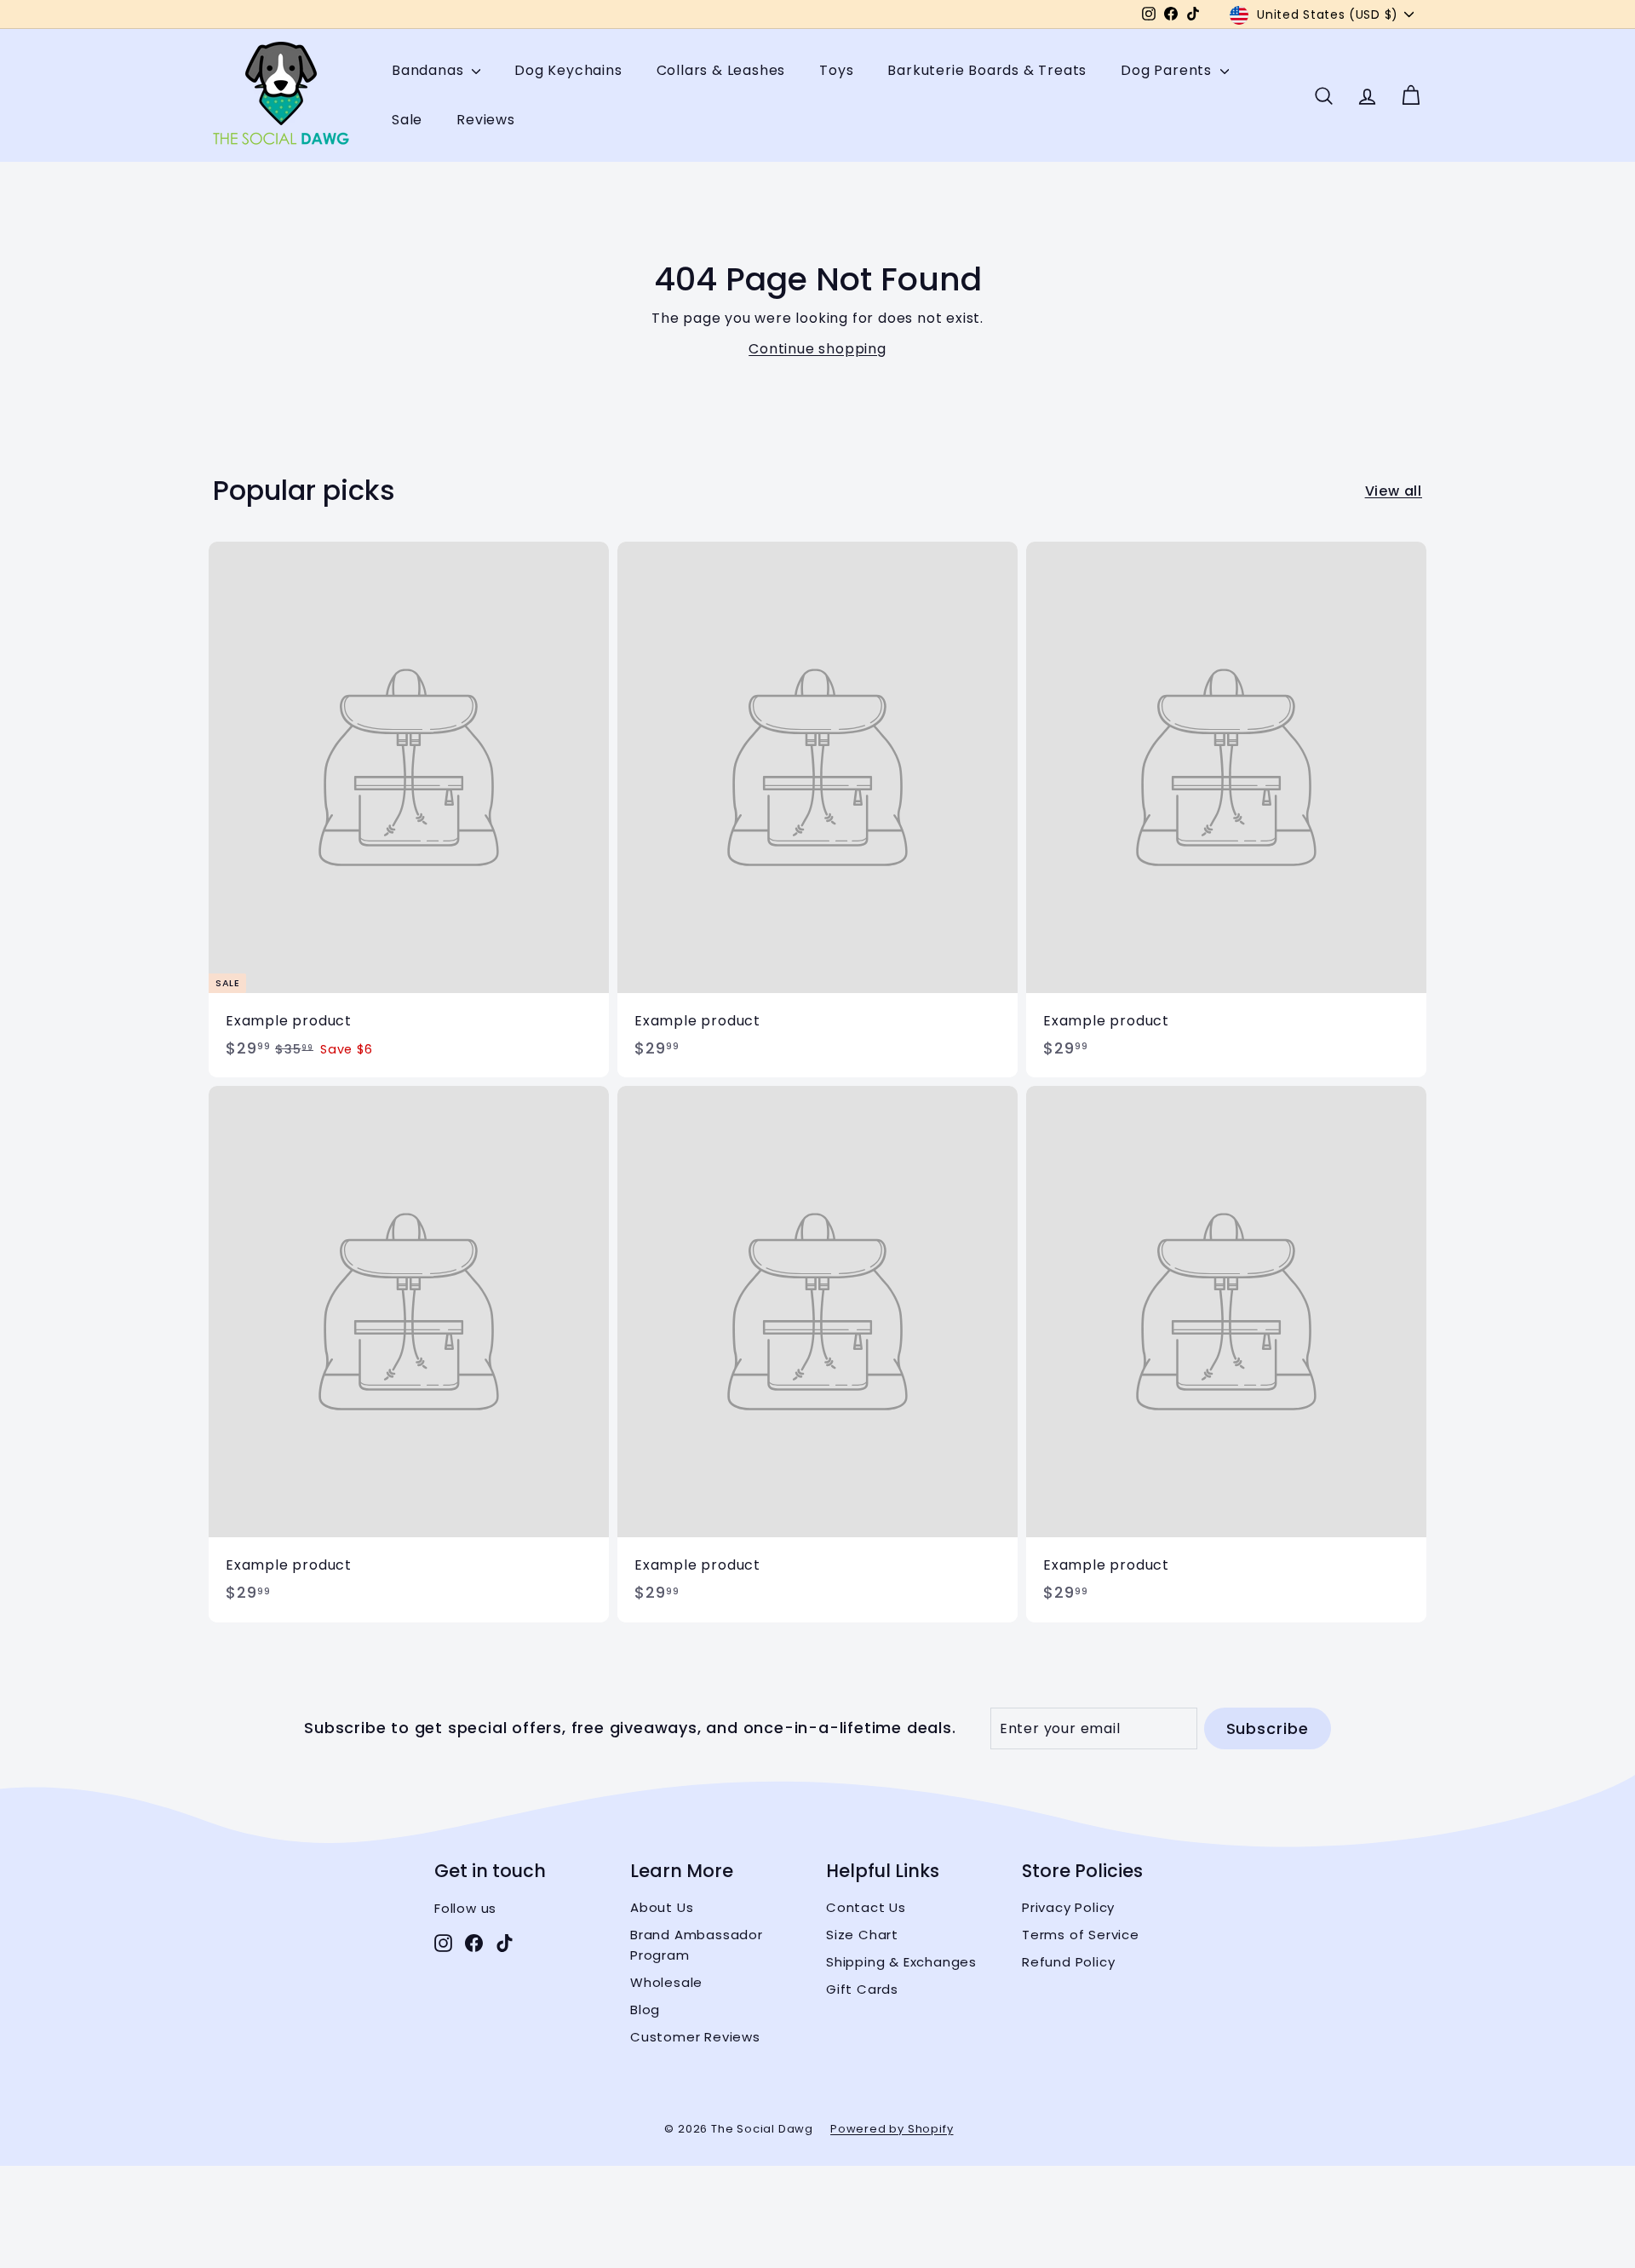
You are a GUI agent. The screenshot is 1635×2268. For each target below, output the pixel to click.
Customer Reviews (695, 2037)
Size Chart (862, 1935)
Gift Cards (862, 1989)
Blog (645, 2010)
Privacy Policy (1068, 1907)
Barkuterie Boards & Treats (987, 71)
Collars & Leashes (721, 71)
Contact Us (866, 1907)
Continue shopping (817, 349)
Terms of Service (1081, 1935)
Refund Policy (1068, 1962)
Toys (836, 71)
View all (1394, 491)
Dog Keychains (568, 71)
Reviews (486, 120)
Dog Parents (1168, 71)
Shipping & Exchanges (901, 1962)
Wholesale (666, 1982)
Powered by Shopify (892, 2129)
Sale (407, 120)
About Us (662, 1907)
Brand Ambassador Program (697, 1945)
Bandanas (430, 71)
